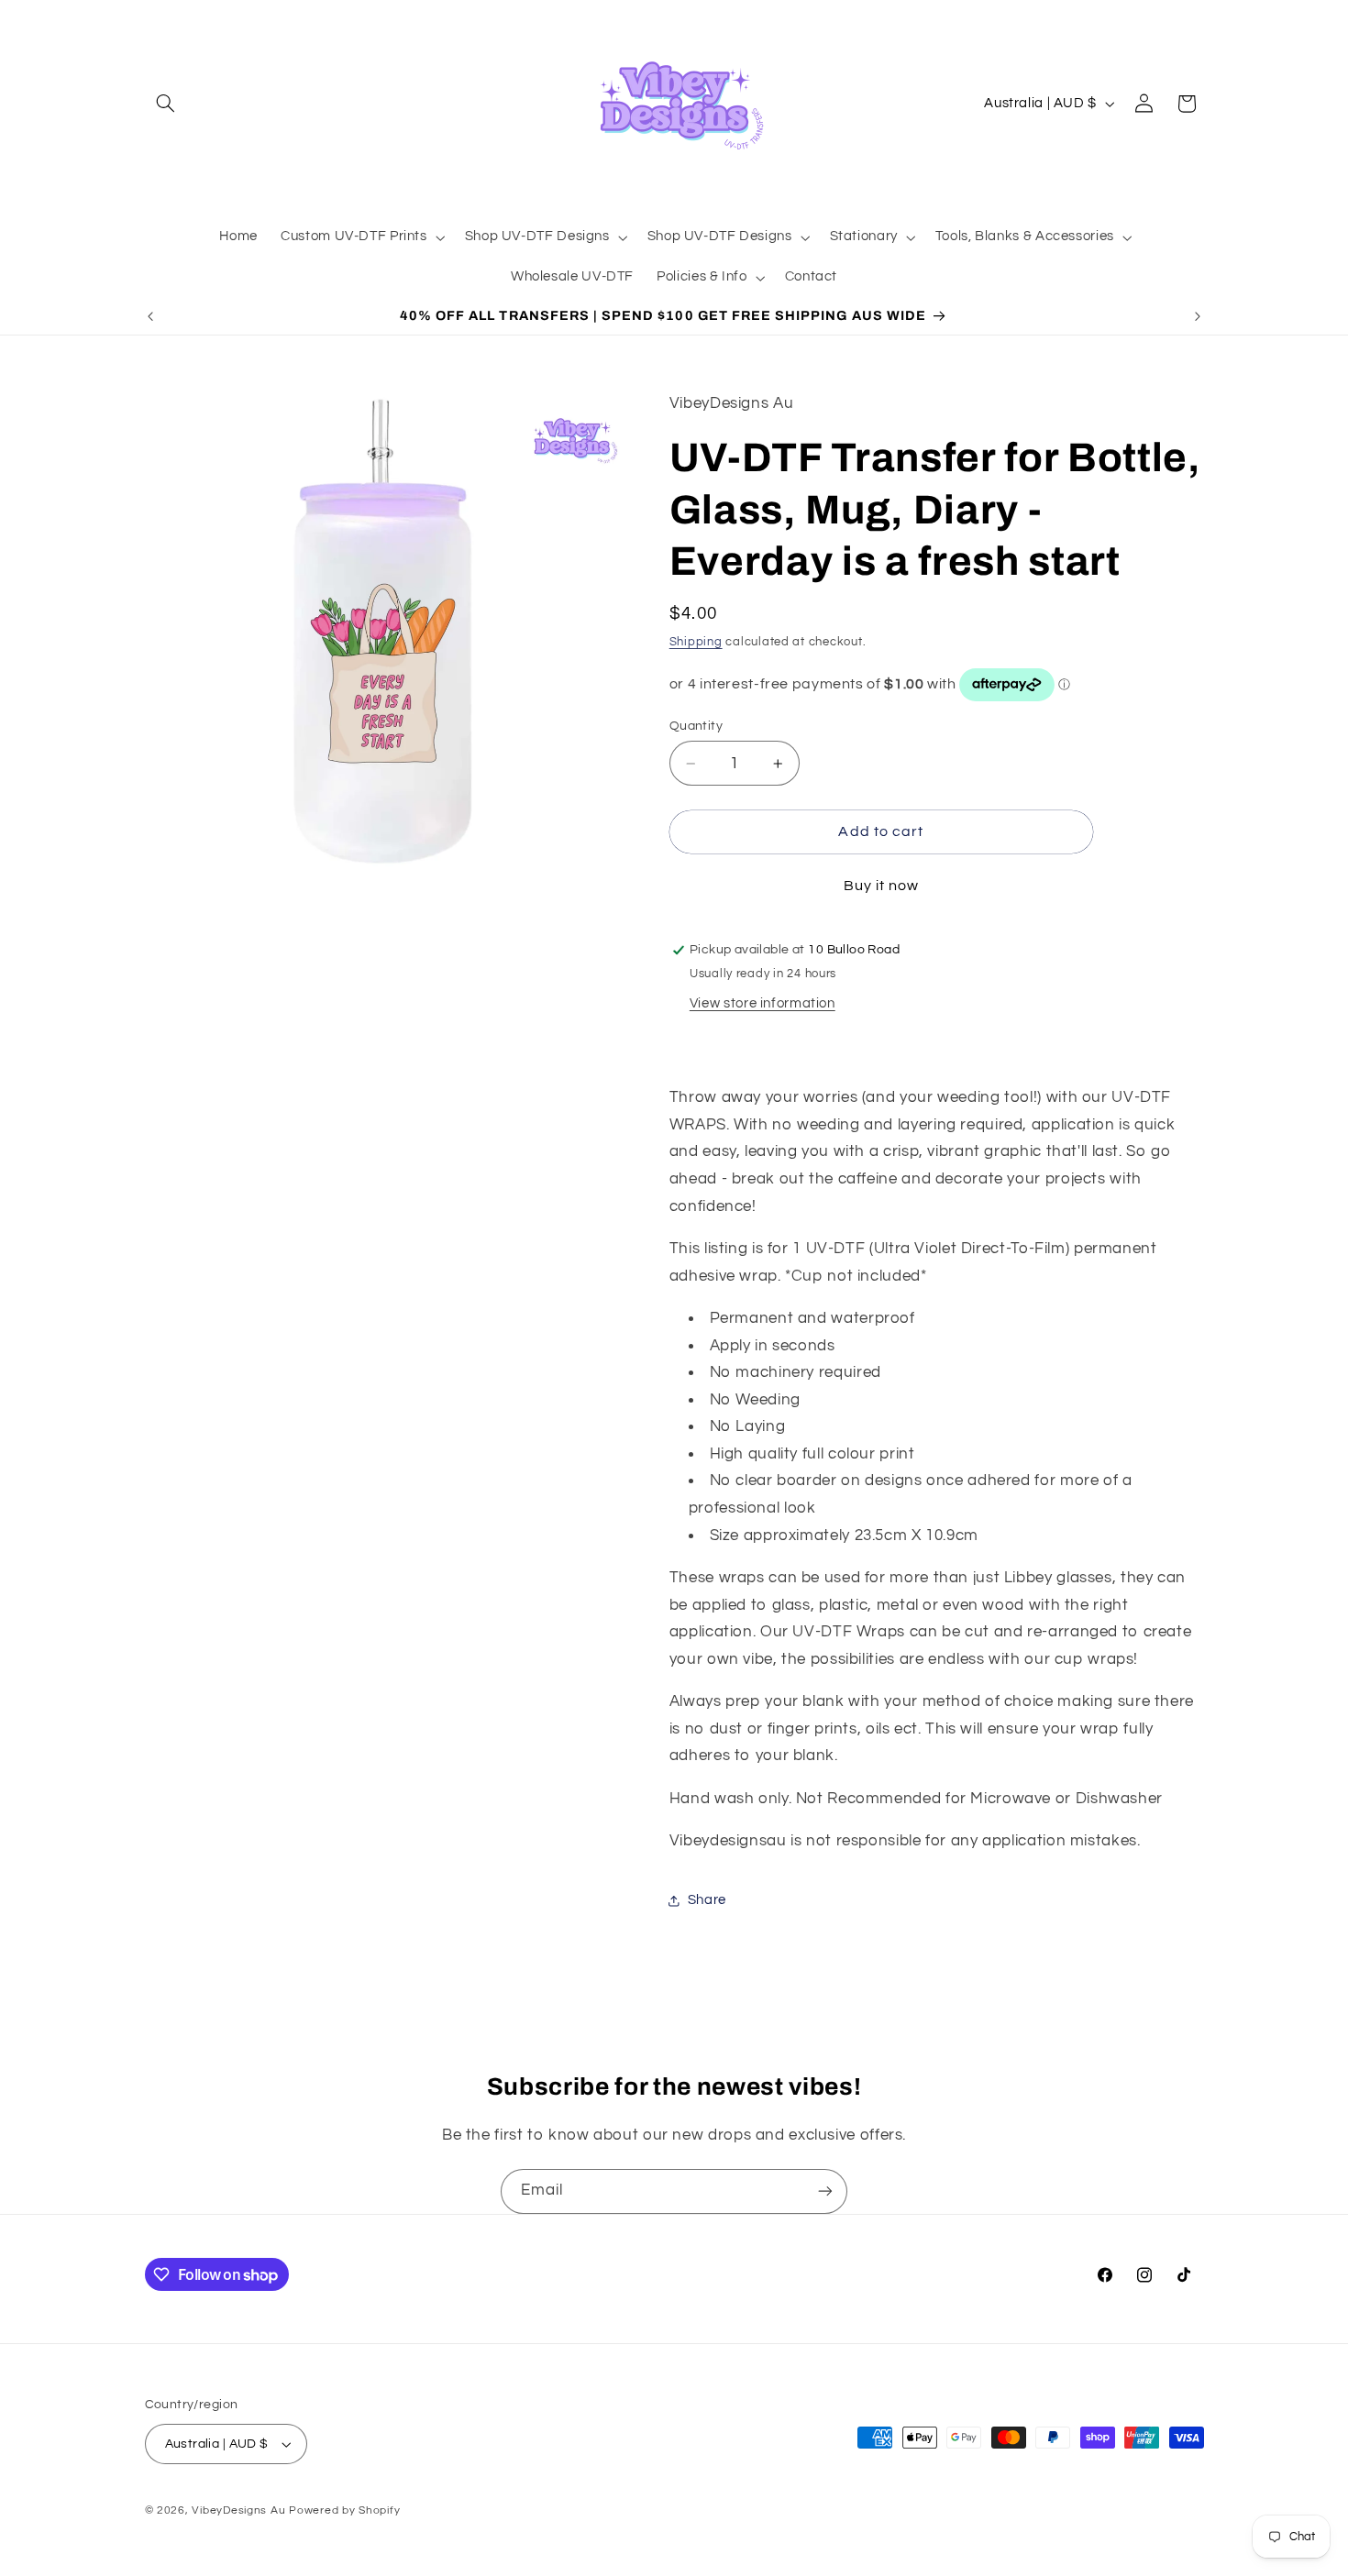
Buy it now (882, 886)
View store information (762, 1004)
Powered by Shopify (344, 2510)
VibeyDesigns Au (240, 2510)
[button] (166, 104)
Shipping (696, 642)
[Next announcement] (1198, 316)
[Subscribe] (825, 2191)
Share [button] (707, 1901)
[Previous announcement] (150, 316)
